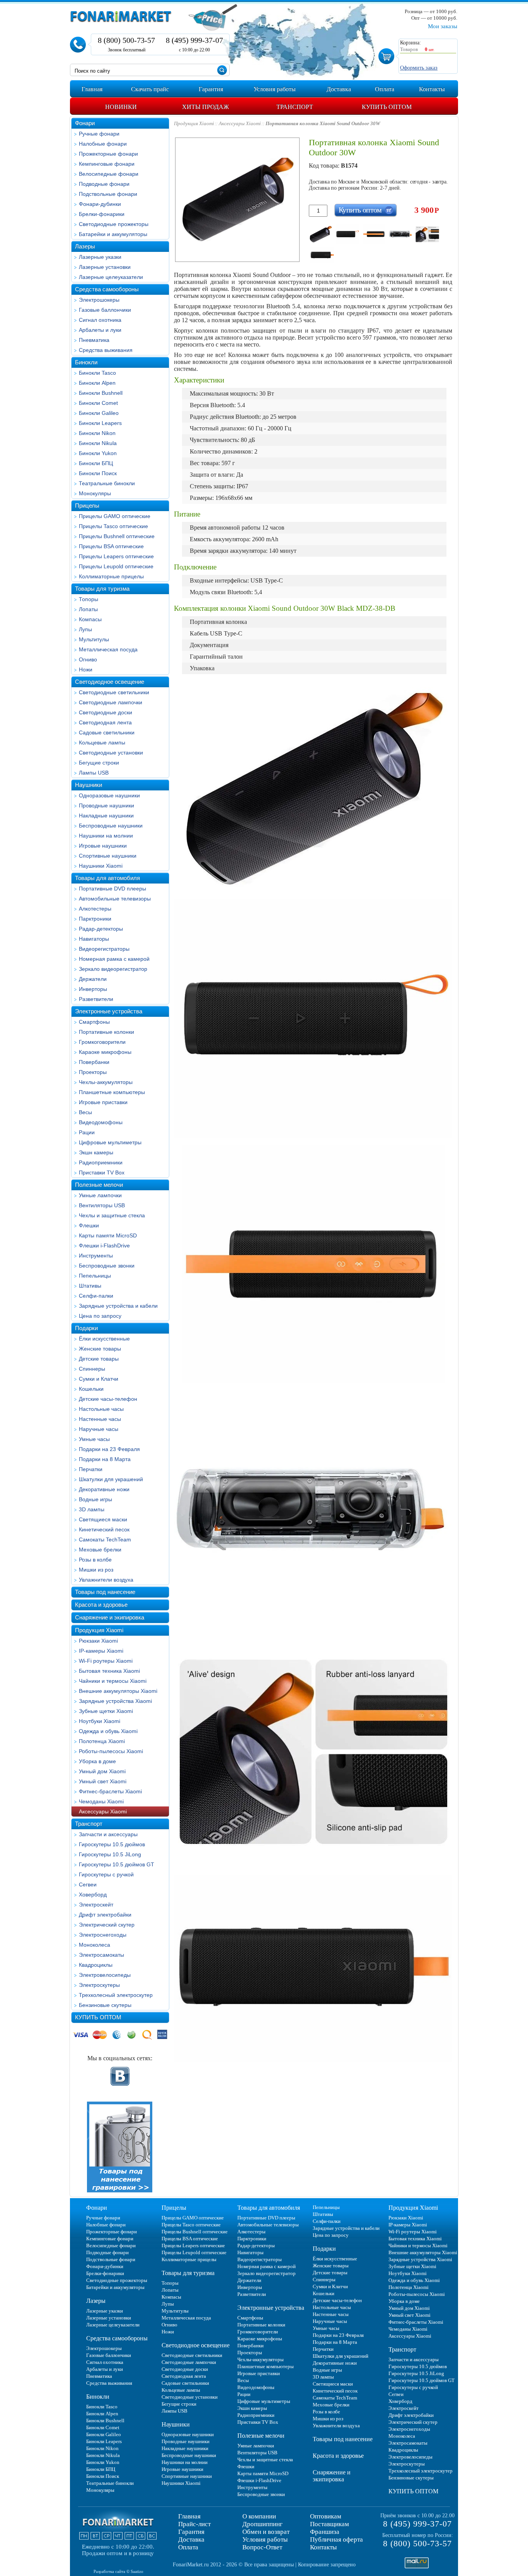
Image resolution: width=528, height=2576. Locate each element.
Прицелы (87, 506)
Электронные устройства (109, 1011)
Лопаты (88, 609)
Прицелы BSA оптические (111, 546)
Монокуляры (95, 493)
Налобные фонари (103, 144)
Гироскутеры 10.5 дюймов (112, 1844)
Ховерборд (93, 1895)
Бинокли (86, 362)
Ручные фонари (99, 134)
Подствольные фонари (108, 194)
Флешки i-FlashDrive (104, 1246)
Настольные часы (101, 1409)
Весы (85, 1112)
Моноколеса (95, 1945)
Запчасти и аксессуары (108, 1834)
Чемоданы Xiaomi (101, 1801)
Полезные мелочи (99, 1185)
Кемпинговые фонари (107, 164)
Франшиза (325, 2532)
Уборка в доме (97, 1761)
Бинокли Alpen (97, 383)
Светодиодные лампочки (111, 702)
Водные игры (95, 1499)
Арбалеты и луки (100, 330)
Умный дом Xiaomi (102, 1771)
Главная (189, 2516)
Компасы (90, 619)
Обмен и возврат (266, 2532)
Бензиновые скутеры (105, 2005)
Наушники (89, 785)
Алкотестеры (95, 909)
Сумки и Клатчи (99, 1379)
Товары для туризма (102, 589)
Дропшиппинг (262, 2524)
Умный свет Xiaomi (103, 1781)
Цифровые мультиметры (110, 1142)
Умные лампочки (100, 1195)
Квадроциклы (96, 1965)
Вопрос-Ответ (262, 2547)
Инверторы (93, 989)
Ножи (86, 669)
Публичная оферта (336, 2539)
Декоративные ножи (104, 1489)
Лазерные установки (105, 267)
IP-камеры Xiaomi (101, 1651)
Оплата (188, 2547)
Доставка (191, 2539)
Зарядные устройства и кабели (118, 1306)
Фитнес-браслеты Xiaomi (110, 1791)
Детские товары (99, 1359)
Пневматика (94, 340)
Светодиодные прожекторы (114, 224)
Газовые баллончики (105, 310)
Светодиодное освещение (110, 682)
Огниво (88, 659)
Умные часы (94, 1439)
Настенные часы (100, 1419)
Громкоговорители (102, 1042)
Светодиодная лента (105, 722)
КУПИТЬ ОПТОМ (98, 2017)
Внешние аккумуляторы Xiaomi (118, 1691)
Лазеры (85, 246)
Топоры (89, 599)
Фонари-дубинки (100, 204)
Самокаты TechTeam (105, 1539)
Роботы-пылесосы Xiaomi (111, 1751)
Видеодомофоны (101, 1122)
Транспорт (89, 1824)
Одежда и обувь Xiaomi (108, 1731)
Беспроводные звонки (107, 1266)
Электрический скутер (107, 1925)
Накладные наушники (106, 816)
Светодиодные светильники (114, 692)
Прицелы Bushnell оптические (117, 536)
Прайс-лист (194, 2524)
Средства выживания (106, 350)
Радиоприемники (101, 1162)
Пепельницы (95, 1276)
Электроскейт (96, 1905)
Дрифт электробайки (105, 1915)
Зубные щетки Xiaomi (106, 1711)
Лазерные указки (100, 257)
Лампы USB (94, 773)
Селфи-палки (96, 1296)
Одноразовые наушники (109, 795)
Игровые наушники (103, 846)
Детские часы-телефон (108, 1399)
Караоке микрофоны (105, 1052)
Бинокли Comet (98, 403)
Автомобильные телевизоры (115, 899)
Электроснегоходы (103, 1935)
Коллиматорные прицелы (111, 576)
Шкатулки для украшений (111, 1479)
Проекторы (93, 1072)
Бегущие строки (99, 763)
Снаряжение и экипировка (110, 1617)
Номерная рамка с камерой (114, 959)
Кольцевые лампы (102, 743)
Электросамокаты (101, 1955)
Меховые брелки (100, 1550)
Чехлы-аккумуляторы (106, 1082)
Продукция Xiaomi (99, 1630)
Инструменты (96, 1256)
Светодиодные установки (111, 753)
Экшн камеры (96, 1152)
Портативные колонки (106, 1032)
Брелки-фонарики (102, 214)
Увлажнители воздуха (106, 1580)
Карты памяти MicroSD (108, 1235)
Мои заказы (443, 26)
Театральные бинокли (107, 483)
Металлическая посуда (108, 649)
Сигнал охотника (100, 320)
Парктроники (95, 919)
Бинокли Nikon (97, 433)
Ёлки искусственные (104, 1339)
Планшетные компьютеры (112, 1092)
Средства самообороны (107, 289)
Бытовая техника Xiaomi (109, 1671)
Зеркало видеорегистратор (113, 969)
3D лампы (92, 1509)
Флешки (89, 1225)
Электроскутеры (99, 1985)
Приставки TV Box (102, 1172)
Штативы (90, 1286)
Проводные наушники (106, 805)
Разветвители (96, 999)
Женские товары (100, 1349)
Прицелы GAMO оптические (115, 516)
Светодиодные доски (106, 712)
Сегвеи (88, 1884)
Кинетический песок (104, 1529)
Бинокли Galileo (99, 413)
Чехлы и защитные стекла (112, 1215)
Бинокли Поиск (98, 473)
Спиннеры (92, 1369)
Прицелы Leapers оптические (116, 556)
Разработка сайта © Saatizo (118, 2571)
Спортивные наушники (108, 856)
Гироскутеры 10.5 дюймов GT (117, 1864)
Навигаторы (94, 939)
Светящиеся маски (103, 1519)
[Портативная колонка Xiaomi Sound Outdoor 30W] (321, 234)
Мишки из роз (96, 1570)
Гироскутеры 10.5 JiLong (110, 1854)
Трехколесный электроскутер (116, 1995)
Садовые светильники (107, 732)
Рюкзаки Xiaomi (98, 1641)
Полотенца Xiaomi (102, 1741)
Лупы (85, 629)
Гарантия (191, 2532)
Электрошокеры (99, 300)
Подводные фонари (104, 184)
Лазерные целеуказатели (111, 277)
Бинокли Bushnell (101, 393)
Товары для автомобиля (107, 878)
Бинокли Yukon (98, 453)
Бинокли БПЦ (96, 463)
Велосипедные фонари (109, 174)
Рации (87, 1132)
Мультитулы (94, 639)
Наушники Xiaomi (101, 866)
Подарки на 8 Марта (105, 1459)
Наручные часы (99, 1429)
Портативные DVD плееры (112, 889)
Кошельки (91, 1389)
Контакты (323, 2547)
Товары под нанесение (105, 1592)
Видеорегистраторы (104, 949)
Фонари (85, 123)
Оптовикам (326, 2516)
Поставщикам (330, 2524)
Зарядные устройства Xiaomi (115, 1701)
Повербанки (94, 1062)
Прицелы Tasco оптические (113, 526)
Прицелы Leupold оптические (116, 566)
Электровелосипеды (105, 1975)
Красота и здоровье (101, 1605)
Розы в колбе (95, 1560)
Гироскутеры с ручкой (106, 1874)
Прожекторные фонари (108, 154)
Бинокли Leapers (100, 423)
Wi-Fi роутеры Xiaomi (106, 1661)
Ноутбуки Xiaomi (100, 1721)
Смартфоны (94, 1022)
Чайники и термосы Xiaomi (113, 1681)
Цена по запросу (100, 1316)
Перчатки (91, 1469)
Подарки (86, 1328)
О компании (259, 2516)
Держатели (93, 979)
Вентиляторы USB (102, 1205)
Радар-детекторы (101, 929)
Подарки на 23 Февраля (109, 1449)
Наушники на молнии (106, 836)
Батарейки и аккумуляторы (113, 234)
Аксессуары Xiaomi (103, 1811)
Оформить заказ (419, 68)
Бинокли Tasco (97, 373)
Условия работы (265, 2539)
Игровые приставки (103, 1102)
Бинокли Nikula (98, 443)
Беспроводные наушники (111, 826)
